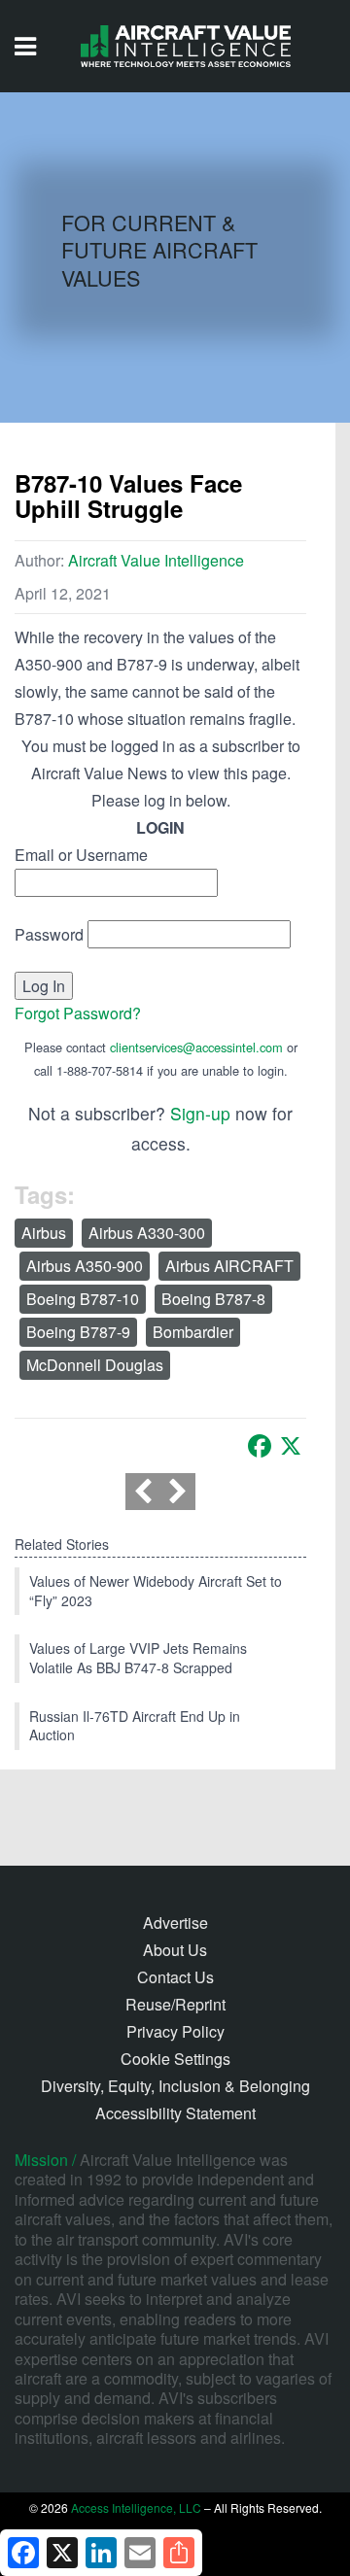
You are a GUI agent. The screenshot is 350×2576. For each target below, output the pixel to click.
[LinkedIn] (101, 2553)
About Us (175, 1950)
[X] (291, 1446)
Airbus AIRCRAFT (229, 1266)
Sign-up (200, 1113)
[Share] (179, 2553)
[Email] (140, 2553)
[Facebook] (260, 1446)
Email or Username (81, 855)
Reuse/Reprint (175, 2004)
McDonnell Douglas (95, 1365)
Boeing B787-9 (78, 1332)
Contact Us (175, 1977)
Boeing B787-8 (213, 1299)
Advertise (175, 1923)
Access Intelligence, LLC (136, 2507)
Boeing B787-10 (83, 1299)
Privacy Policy (175, 2031)
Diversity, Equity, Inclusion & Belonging (175, 2086)
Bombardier (193, 1332)
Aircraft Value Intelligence (156, 560)
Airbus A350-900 (85, 1266)
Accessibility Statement (175, 2113)
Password (49, 934)
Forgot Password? (78, 1013)
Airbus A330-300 (147, 1233)
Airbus (44, 1233)
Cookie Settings (175, 2059)
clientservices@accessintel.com (196, 1047)
